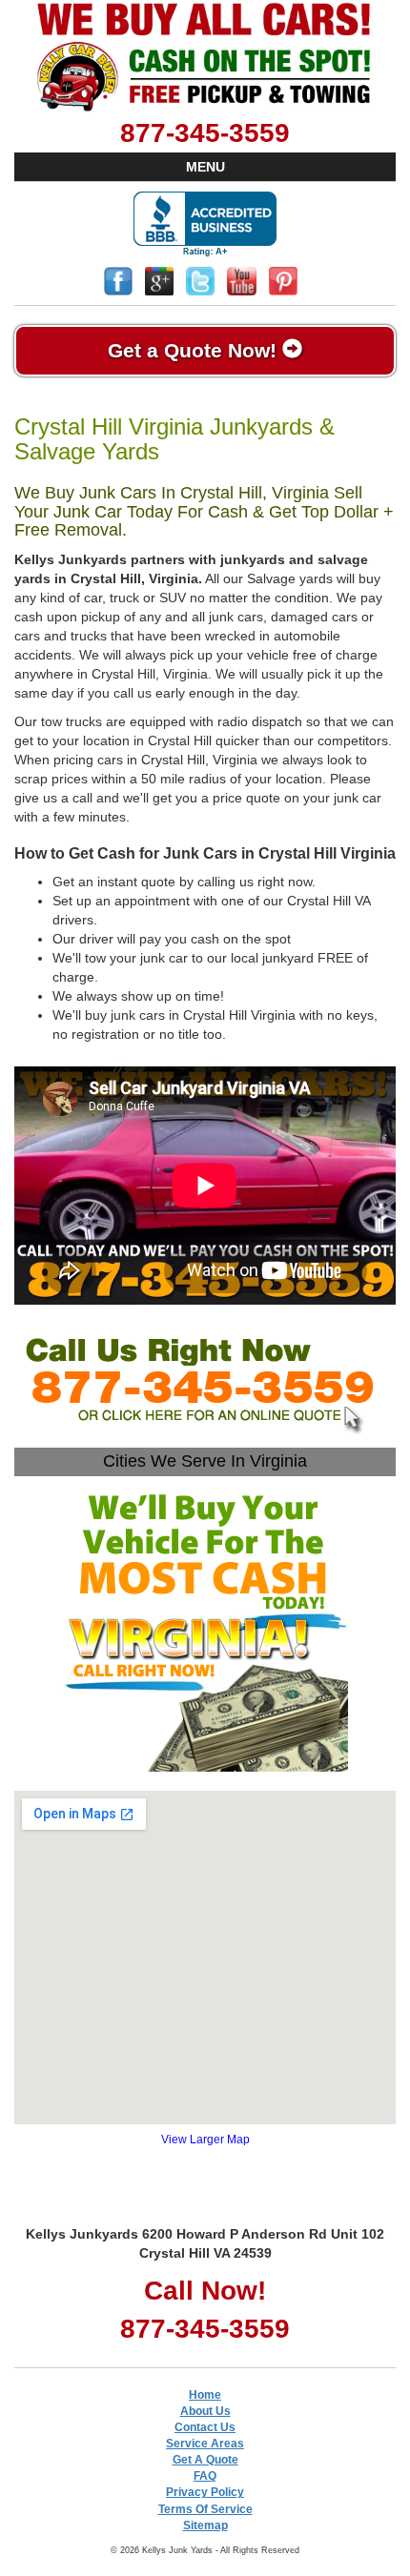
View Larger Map (205, 2140)
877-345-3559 (205, 133)
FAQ (205, 2476)
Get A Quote (205, 2460)
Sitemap (205, 2525)
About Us (205, 2411)
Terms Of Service (205, 2509)
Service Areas (205, 2444)
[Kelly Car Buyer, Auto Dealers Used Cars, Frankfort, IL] (205, 224)
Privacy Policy (205, 2492)
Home (205, 2395)
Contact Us (205, 2427)
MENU (205, 167)
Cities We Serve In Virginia (205, 1461)
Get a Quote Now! (195, 350)
